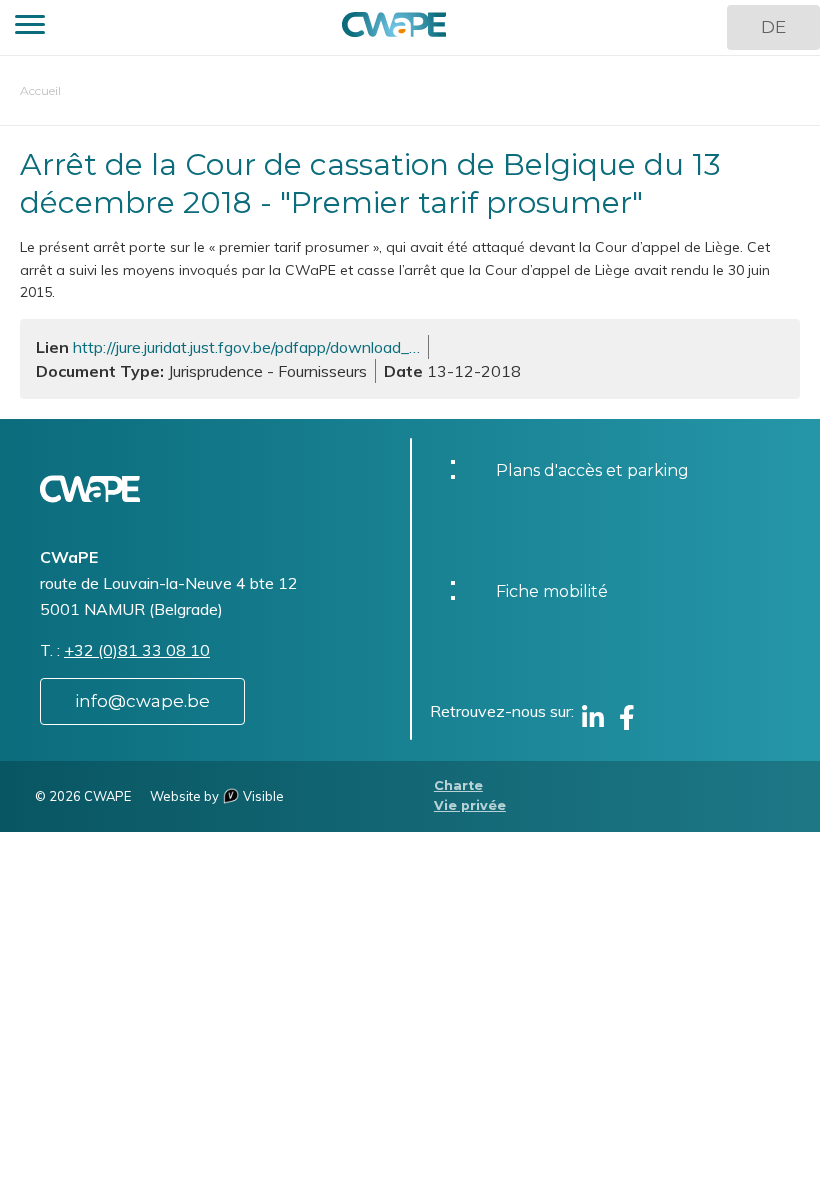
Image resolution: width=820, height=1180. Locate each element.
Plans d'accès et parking (592, 470)
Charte (458, 785)
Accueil (40, 90)
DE (773, 27)
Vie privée (470, 805)
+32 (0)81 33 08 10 (137, 650)
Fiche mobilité (552, 591)
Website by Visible (217, 796)
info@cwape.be (142, 701)
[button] (30, 27)
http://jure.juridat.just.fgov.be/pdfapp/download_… (246, 347)
